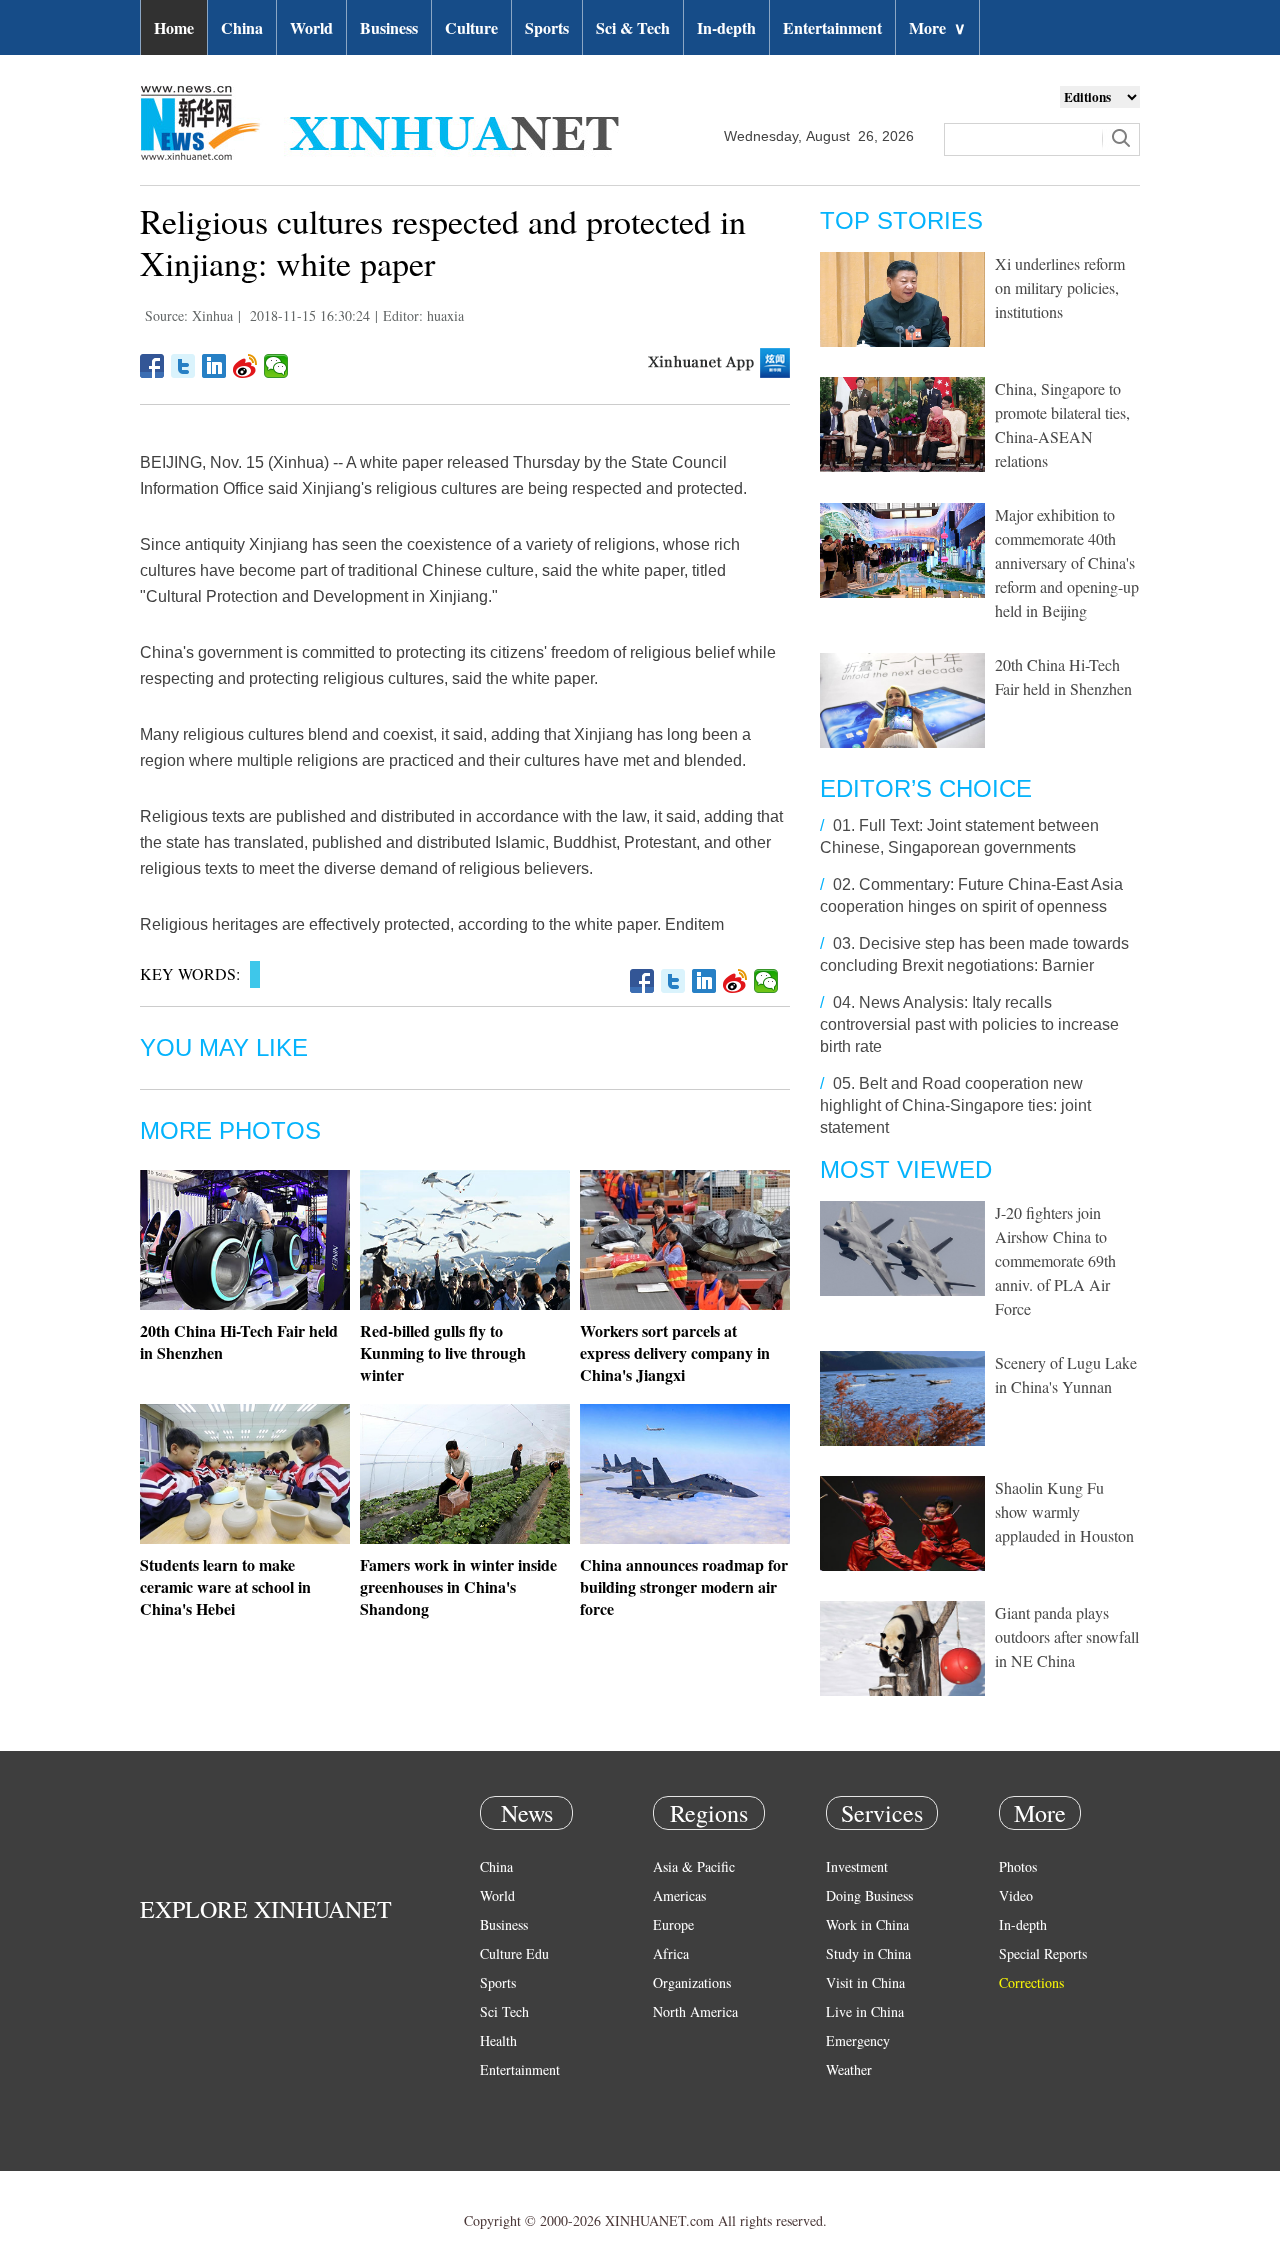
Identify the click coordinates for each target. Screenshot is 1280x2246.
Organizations (692, 1982)
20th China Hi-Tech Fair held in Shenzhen (239, 1341)
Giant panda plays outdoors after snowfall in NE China (1067, 1636)
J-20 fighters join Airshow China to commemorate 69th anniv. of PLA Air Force (1055, 1260)
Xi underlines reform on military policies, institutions (1060, 287)
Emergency (858, 2040)
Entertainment (832, 27)
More (937, 27)
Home (174, 27)
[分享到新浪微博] (245, 366)
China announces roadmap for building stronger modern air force (684, 1586)
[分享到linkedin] (214, 366)
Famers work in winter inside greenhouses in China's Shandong (458, 1586)
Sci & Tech (633, 27)
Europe (673, 1924)
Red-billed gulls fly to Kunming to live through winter (443, 1352)
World (311, 27)
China (242, 27)
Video (1016, 1895)
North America (695, 2011)
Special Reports (1043, 1953)
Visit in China (865, 1982)
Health (498, 2040)
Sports (547, 27)
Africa (671, 1953)
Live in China (865, 2011)
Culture (471, 27)
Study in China (868, 1953)
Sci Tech (504, 2011)
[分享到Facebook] (152, 366)
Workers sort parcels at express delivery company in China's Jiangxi (675, 1352)
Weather (849, 2069)
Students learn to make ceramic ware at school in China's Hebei (225, 1586)
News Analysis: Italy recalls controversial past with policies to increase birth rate (969, 1024)
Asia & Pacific (694, 1866)
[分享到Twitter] (183, 366)
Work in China (867, 1924)
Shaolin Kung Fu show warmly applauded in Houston (1064, 1511)
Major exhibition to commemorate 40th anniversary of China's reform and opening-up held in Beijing (1067, 562)
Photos (1018, 1866)
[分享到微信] (276, 366)
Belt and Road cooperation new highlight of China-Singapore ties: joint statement (955, 1105)
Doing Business (869, 1895)
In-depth (726, 27)
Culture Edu (514, 1953)
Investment (857, 1866)
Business (389, 27)
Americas (679, 1895)
